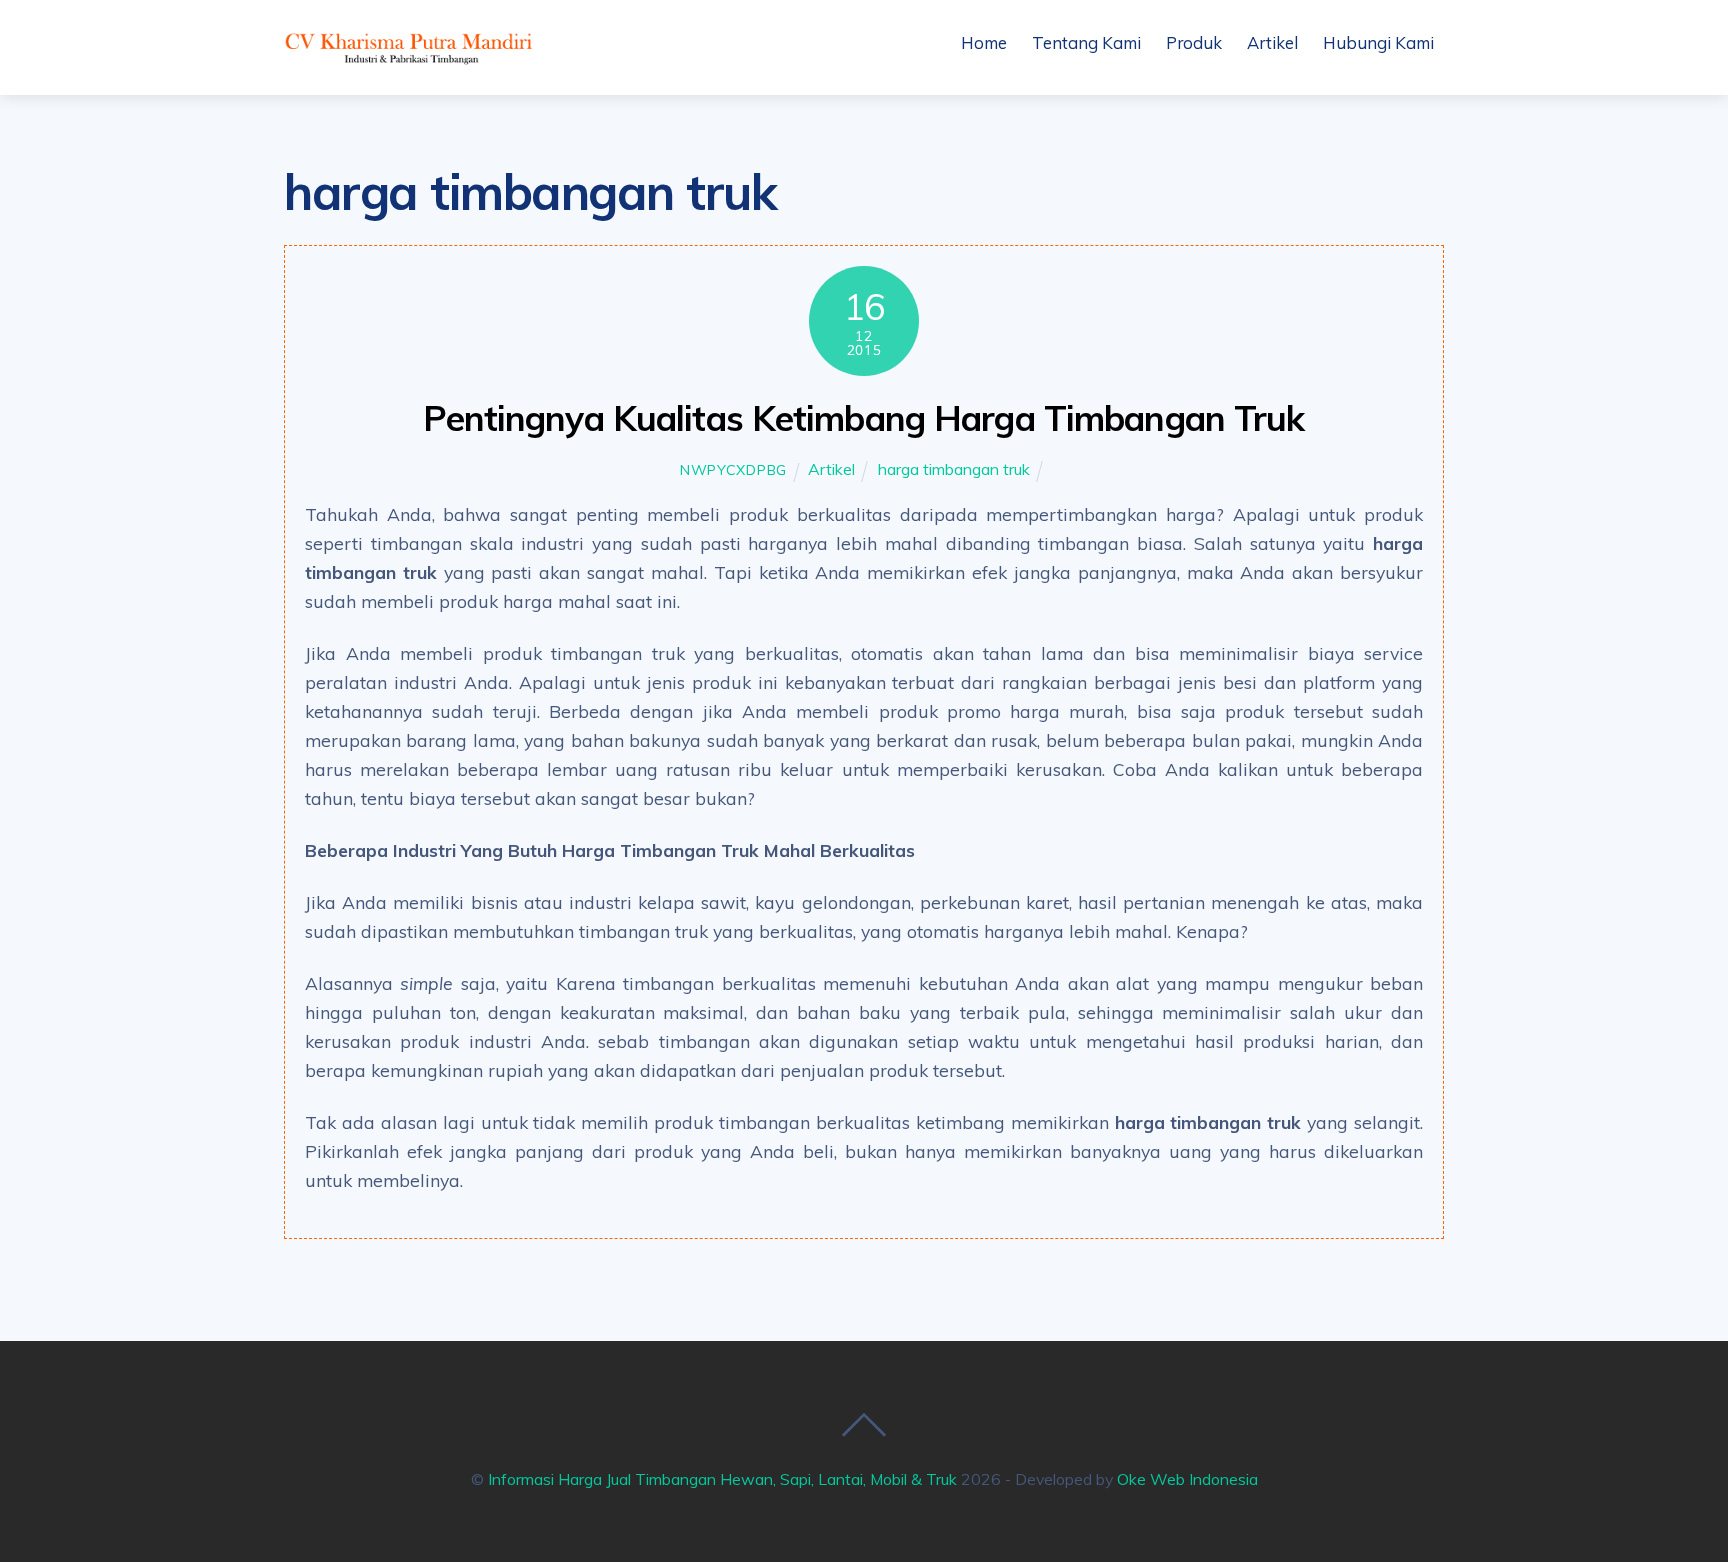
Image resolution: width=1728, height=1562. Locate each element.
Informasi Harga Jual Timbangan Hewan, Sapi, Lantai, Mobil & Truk (722, 1479)
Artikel (1272, 42)
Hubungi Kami (1378, 42)
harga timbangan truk (954, 469)
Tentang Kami (1086, 42)
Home (984, 42)
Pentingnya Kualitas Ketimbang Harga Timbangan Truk (863, 418)
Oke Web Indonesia (1187, 1479)
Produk (1194, 42)
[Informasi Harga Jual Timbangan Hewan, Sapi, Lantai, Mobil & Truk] (409, 59)
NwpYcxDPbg (733, 470)
